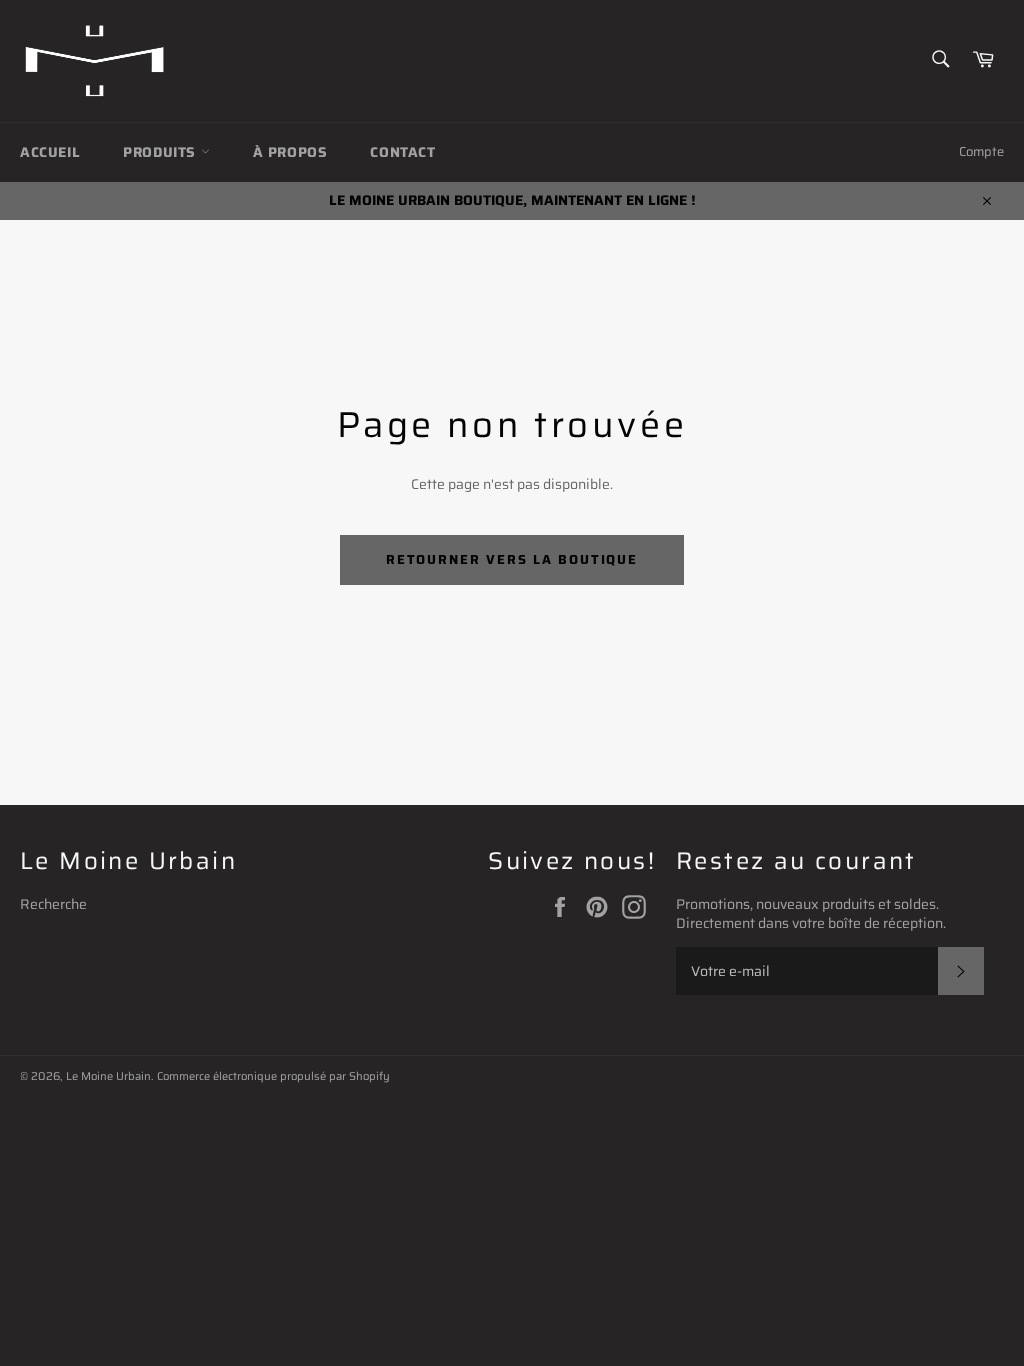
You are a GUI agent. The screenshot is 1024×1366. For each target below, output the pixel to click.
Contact (402, 152)
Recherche (53, 904)
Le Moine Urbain (108, 1076)
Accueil (50, 152)
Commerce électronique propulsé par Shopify (273, 1076)
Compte (981, 151)
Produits (161, 152)
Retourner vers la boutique (512, 559)
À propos (290, 152)
